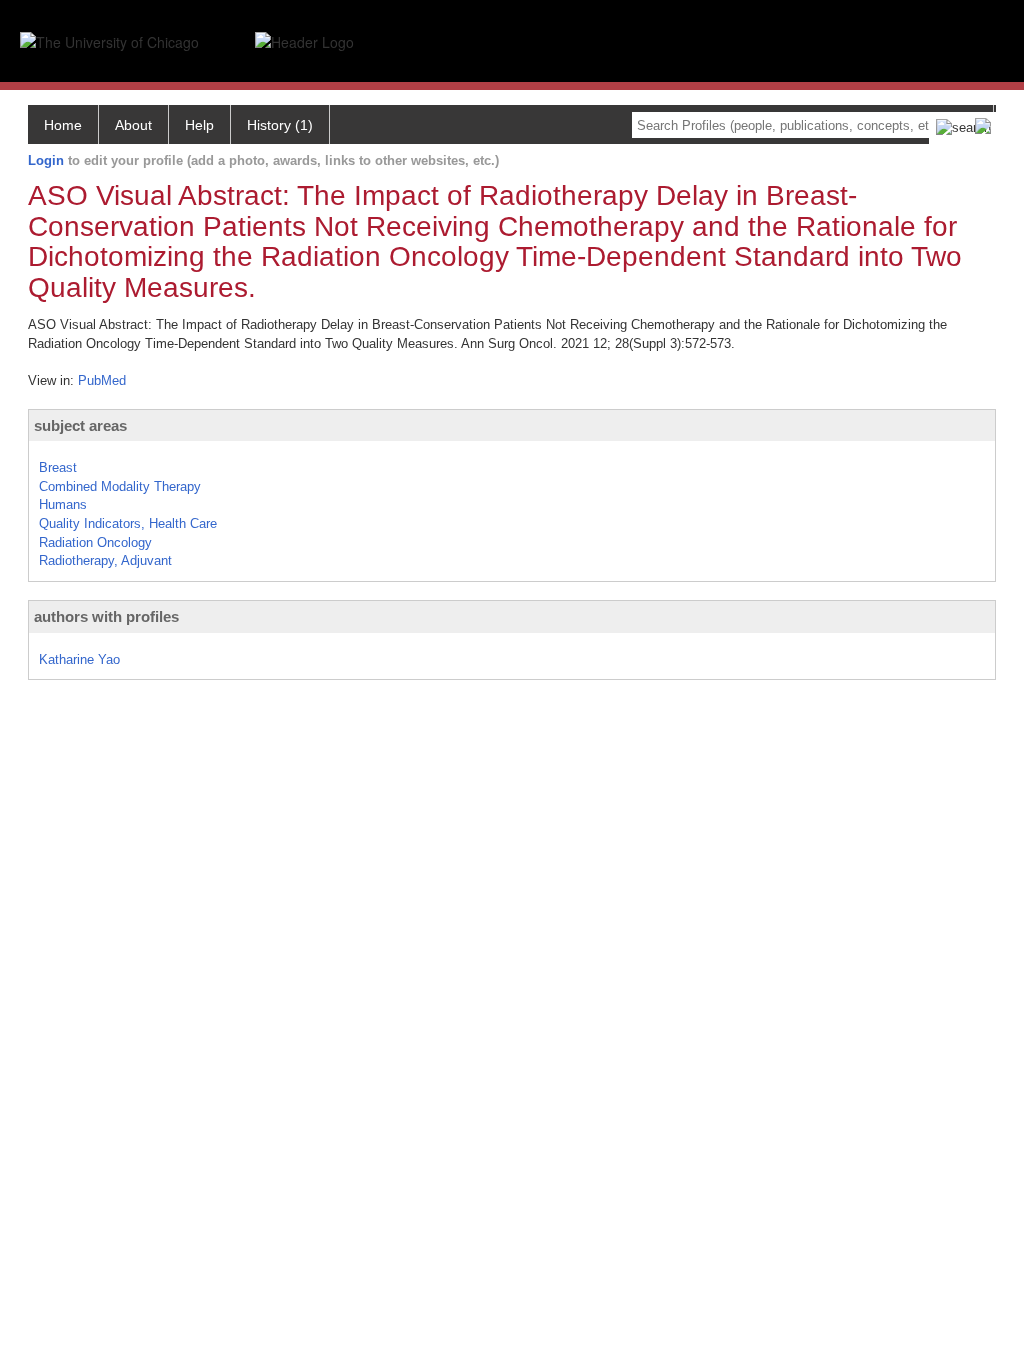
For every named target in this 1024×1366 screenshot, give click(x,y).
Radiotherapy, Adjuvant (105, 560)
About (133, 125)
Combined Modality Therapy (120, 486)
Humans (63, 504)
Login (46, 160)
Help (199, 125)
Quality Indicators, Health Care (128, 523)
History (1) (280, 125)
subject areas (80, 425)
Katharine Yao (79, 659)
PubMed (102, 380)
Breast (58, 467)
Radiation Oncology (95, 542)
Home (63, 125)
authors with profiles (106, 616)
